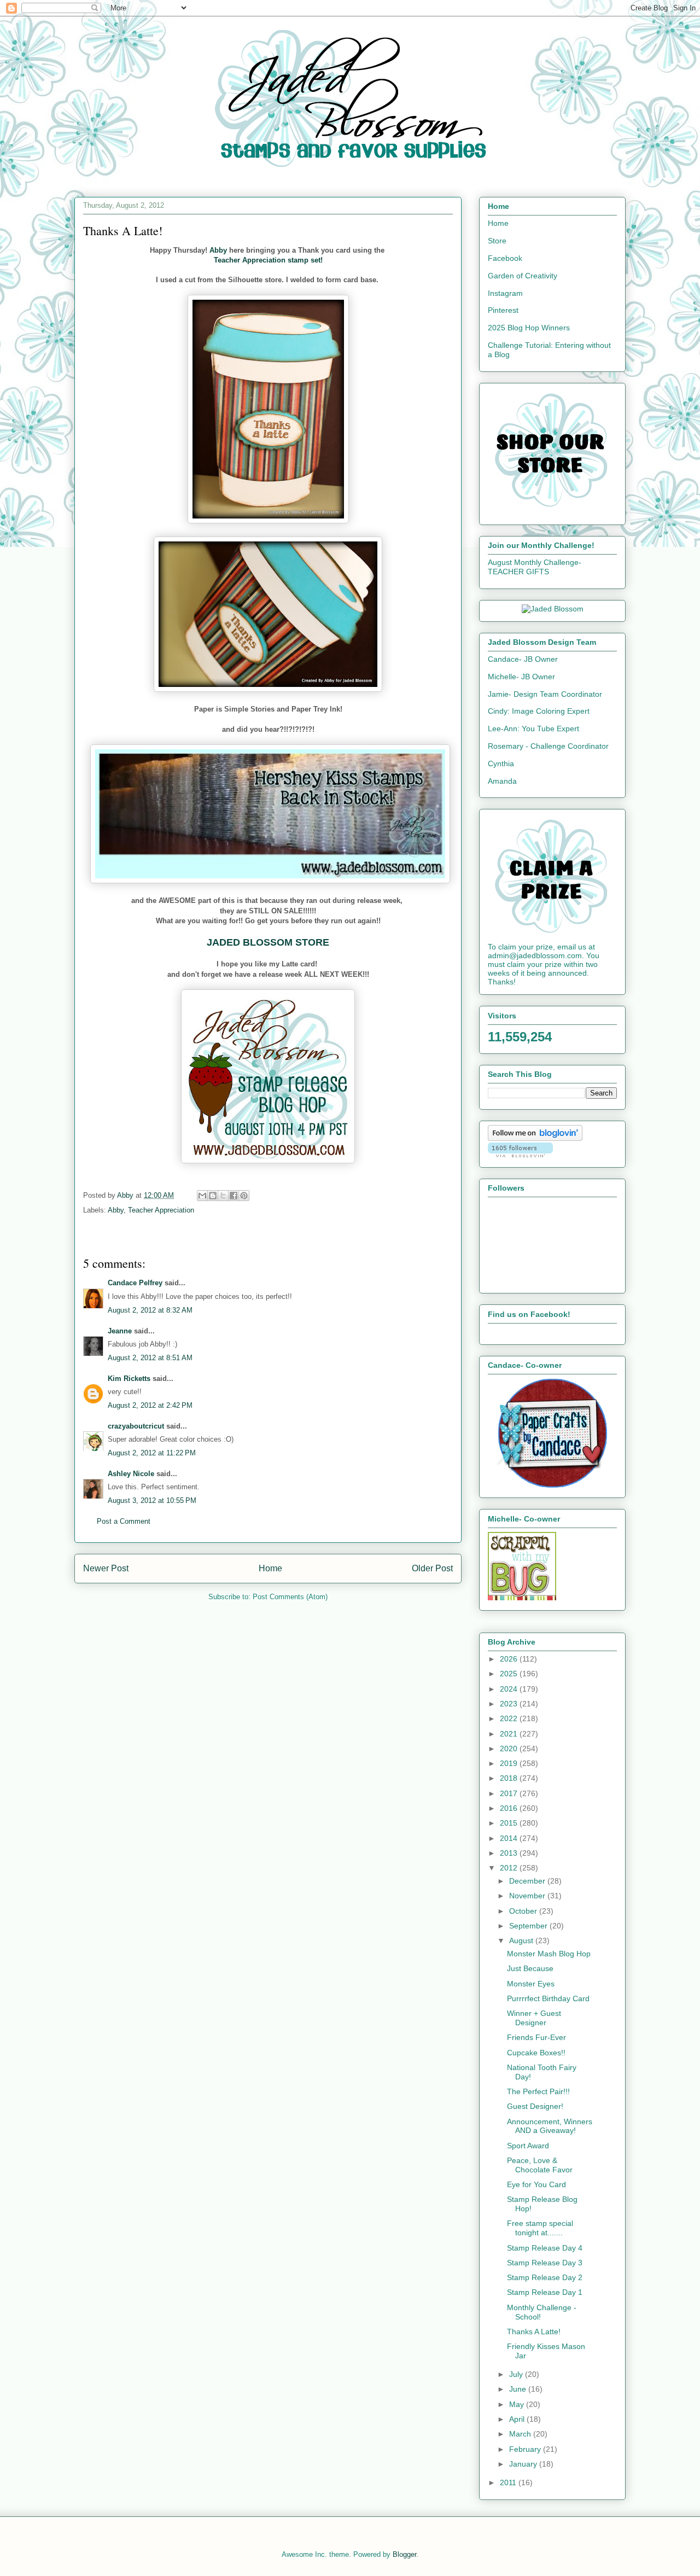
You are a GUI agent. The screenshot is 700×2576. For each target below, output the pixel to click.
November (528, 1896)
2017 (510, 1793)
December (528, 1881)
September (529, 1926)
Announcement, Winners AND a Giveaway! (550, 2126)
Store (497, 241)
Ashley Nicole (131, 1474)
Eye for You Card (536, 2184)
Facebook (505, 258)
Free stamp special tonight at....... (540, 2228)
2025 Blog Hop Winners (529, 328)
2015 (510, 1823)
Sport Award (528, 2146)
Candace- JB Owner (523, 659)
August (522, 1940)
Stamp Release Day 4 (545, 2248)
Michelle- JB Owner (521, 677)
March (521, 2434)
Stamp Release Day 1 (545, 2292)
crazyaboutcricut (136, 1426)
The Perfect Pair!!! (538, 2091)
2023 (510, 1704)
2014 (510, 1838)
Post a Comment (124, 1521)
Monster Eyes (531, 1984)
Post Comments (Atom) (290, 1597)
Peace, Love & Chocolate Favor (540, 2165)
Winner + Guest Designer (534, 2018)
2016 (510, 1808)
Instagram (505, 293)
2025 (510, 1674)
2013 (510, 1853)
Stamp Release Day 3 (545, 2263)
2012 (510, 1868)
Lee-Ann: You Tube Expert (533, 728)
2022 (510, 1718)
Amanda (502, 781)
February (526, 2449)
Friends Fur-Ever (536, 2037)
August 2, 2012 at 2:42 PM (150, 1405)
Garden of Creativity (523, 276)
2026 (510, 1659)
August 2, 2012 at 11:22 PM (152, 1453)
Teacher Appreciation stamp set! (268, 260)
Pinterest (503, 310)
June (519, 2389)
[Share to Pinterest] (244, 1196)
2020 (510, 1749)
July (517, 2374)
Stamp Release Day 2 (545, 2277)
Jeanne (120, 1331)
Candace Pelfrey (135, 1283)
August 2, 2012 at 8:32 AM (150, 1310)
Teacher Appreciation (161, 1210)
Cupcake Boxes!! (536, 2053)
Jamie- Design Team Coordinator (545, 694)
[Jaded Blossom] (553, 609)
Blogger (404, 2554)
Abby (218, 250)
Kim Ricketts (129, 1379)
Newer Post (106, 1568)
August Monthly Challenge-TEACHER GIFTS (535, 567)
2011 (509, 2482)
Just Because (530, 1968)
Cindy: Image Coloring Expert (539, 711)
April (518, 2419)
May (518, 2404)
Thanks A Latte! (534, 2332)
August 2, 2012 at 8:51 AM (150, 1358)
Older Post (432, 1568)
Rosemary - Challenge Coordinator (548, 746)
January (524, 2464)
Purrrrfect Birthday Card (548, 1998)
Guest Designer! (535, 2106)
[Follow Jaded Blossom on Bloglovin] (535, 1138)
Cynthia (501, 764)
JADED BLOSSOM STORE (268, 942)
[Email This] (202, 1196)
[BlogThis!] (213, 1196)
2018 (510, 1778)
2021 (510, 1734)
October (524, 1911)
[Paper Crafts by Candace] (552, 1485)
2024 (510, 1689)
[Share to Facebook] (234, 1196)
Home (270, 1568)
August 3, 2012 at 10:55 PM (152, 1500)
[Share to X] (223, 1196)
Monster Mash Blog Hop (549, 1954)
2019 (510, 1763)
